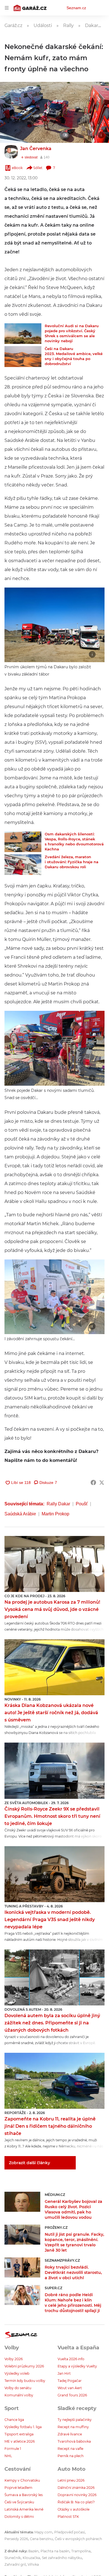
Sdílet (38, 168)
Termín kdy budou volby (25, 2381)
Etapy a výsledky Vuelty (77, 2366)
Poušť (82, 1504)
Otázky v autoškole (74, 2509)
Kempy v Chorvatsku (22, 2480)
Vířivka (33, 2564)
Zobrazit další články (29, 2163)
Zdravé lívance (70, 2434)
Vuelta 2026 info (71, 2359)
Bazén (33, 2551)
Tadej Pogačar (70, 2381)
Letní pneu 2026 (71, 2480)
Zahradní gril (15, 2564)
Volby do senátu (18, 2388)
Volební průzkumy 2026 (24, 2366)
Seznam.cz (76, 8)
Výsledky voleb (17, 2373)
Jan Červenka (36, 149)
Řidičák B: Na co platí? (76, 2502)
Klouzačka (31, 2558)
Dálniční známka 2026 (76, 2488)
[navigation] (7, 8)
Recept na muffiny (73, 2427)
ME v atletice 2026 (20, 2441)
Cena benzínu (41, 2539)
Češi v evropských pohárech (78, 2539)
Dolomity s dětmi (19, 2517)
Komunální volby (19, 2395)
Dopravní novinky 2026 (77, 2495)
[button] (54, 112)
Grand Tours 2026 (72, 2395)
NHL (8, 2456)
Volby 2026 (14, 2359)
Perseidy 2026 (16, 2539)
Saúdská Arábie (20, 1514)
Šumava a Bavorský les (24, 2495)
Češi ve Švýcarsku (19, 2502)
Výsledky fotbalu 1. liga (23, 2427)
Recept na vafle (70, 2449)
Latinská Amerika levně (24, 2509)
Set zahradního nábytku (62, 2558)
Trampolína (81, 2551)
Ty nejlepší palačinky (75, 2420)
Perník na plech (71, 2456)
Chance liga (14, 2420)
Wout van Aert (70, 2388)
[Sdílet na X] (102, 1483)
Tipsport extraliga (19, 2434)
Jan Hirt (64, 2373)
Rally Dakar (58, 1504)
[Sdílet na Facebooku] (93, 1483)
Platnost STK (68, 2517)
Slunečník (13, 2558)
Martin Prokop (55, 1514)
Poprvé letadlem (18, 2488)
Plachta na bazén (55, 2551)
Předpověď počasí (69, 2532)
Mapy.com (43, 2532)
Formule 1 (13, 2449)
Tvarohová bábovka (74, 2441)
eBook (17, 168)
